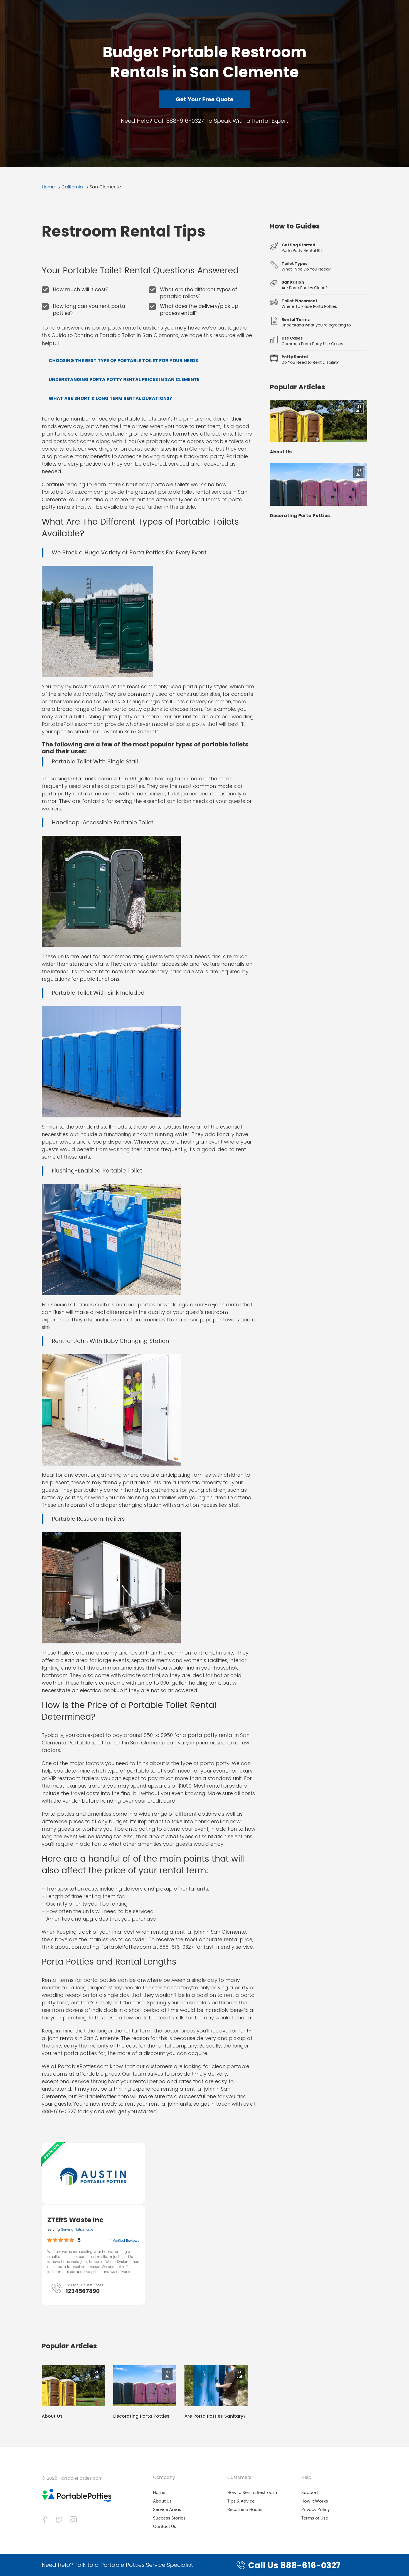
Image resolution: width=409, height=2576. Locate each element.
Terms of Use (315, 2518)
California (72, 187)
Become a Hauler (245, 2510)
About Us (52, 2416)
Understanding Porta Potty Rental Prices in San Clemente (124, 379)
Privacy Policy (316, 2510)
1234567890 (83, 2291)
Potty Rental (295, 357)
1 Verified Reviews (125, 2241)
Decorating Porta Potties (141, 2416)
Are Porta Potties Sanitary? (215, 2416)
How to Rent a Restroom (252, 2493)
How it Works (315, 2501)
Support (310, 2493)
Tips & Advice (241, 2501)
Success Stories (169, 2518)
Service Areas (167, 2510)
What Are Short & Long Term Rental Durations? (110, 398)
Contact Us (165, 2527)
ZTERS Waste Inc (75, 2220)
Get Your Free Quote (205, 99)
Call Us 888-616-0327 (294, 2565)
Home (48, 187)
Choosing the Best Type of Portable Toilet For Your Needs (123, 361)
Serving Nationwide (77, 2229)
